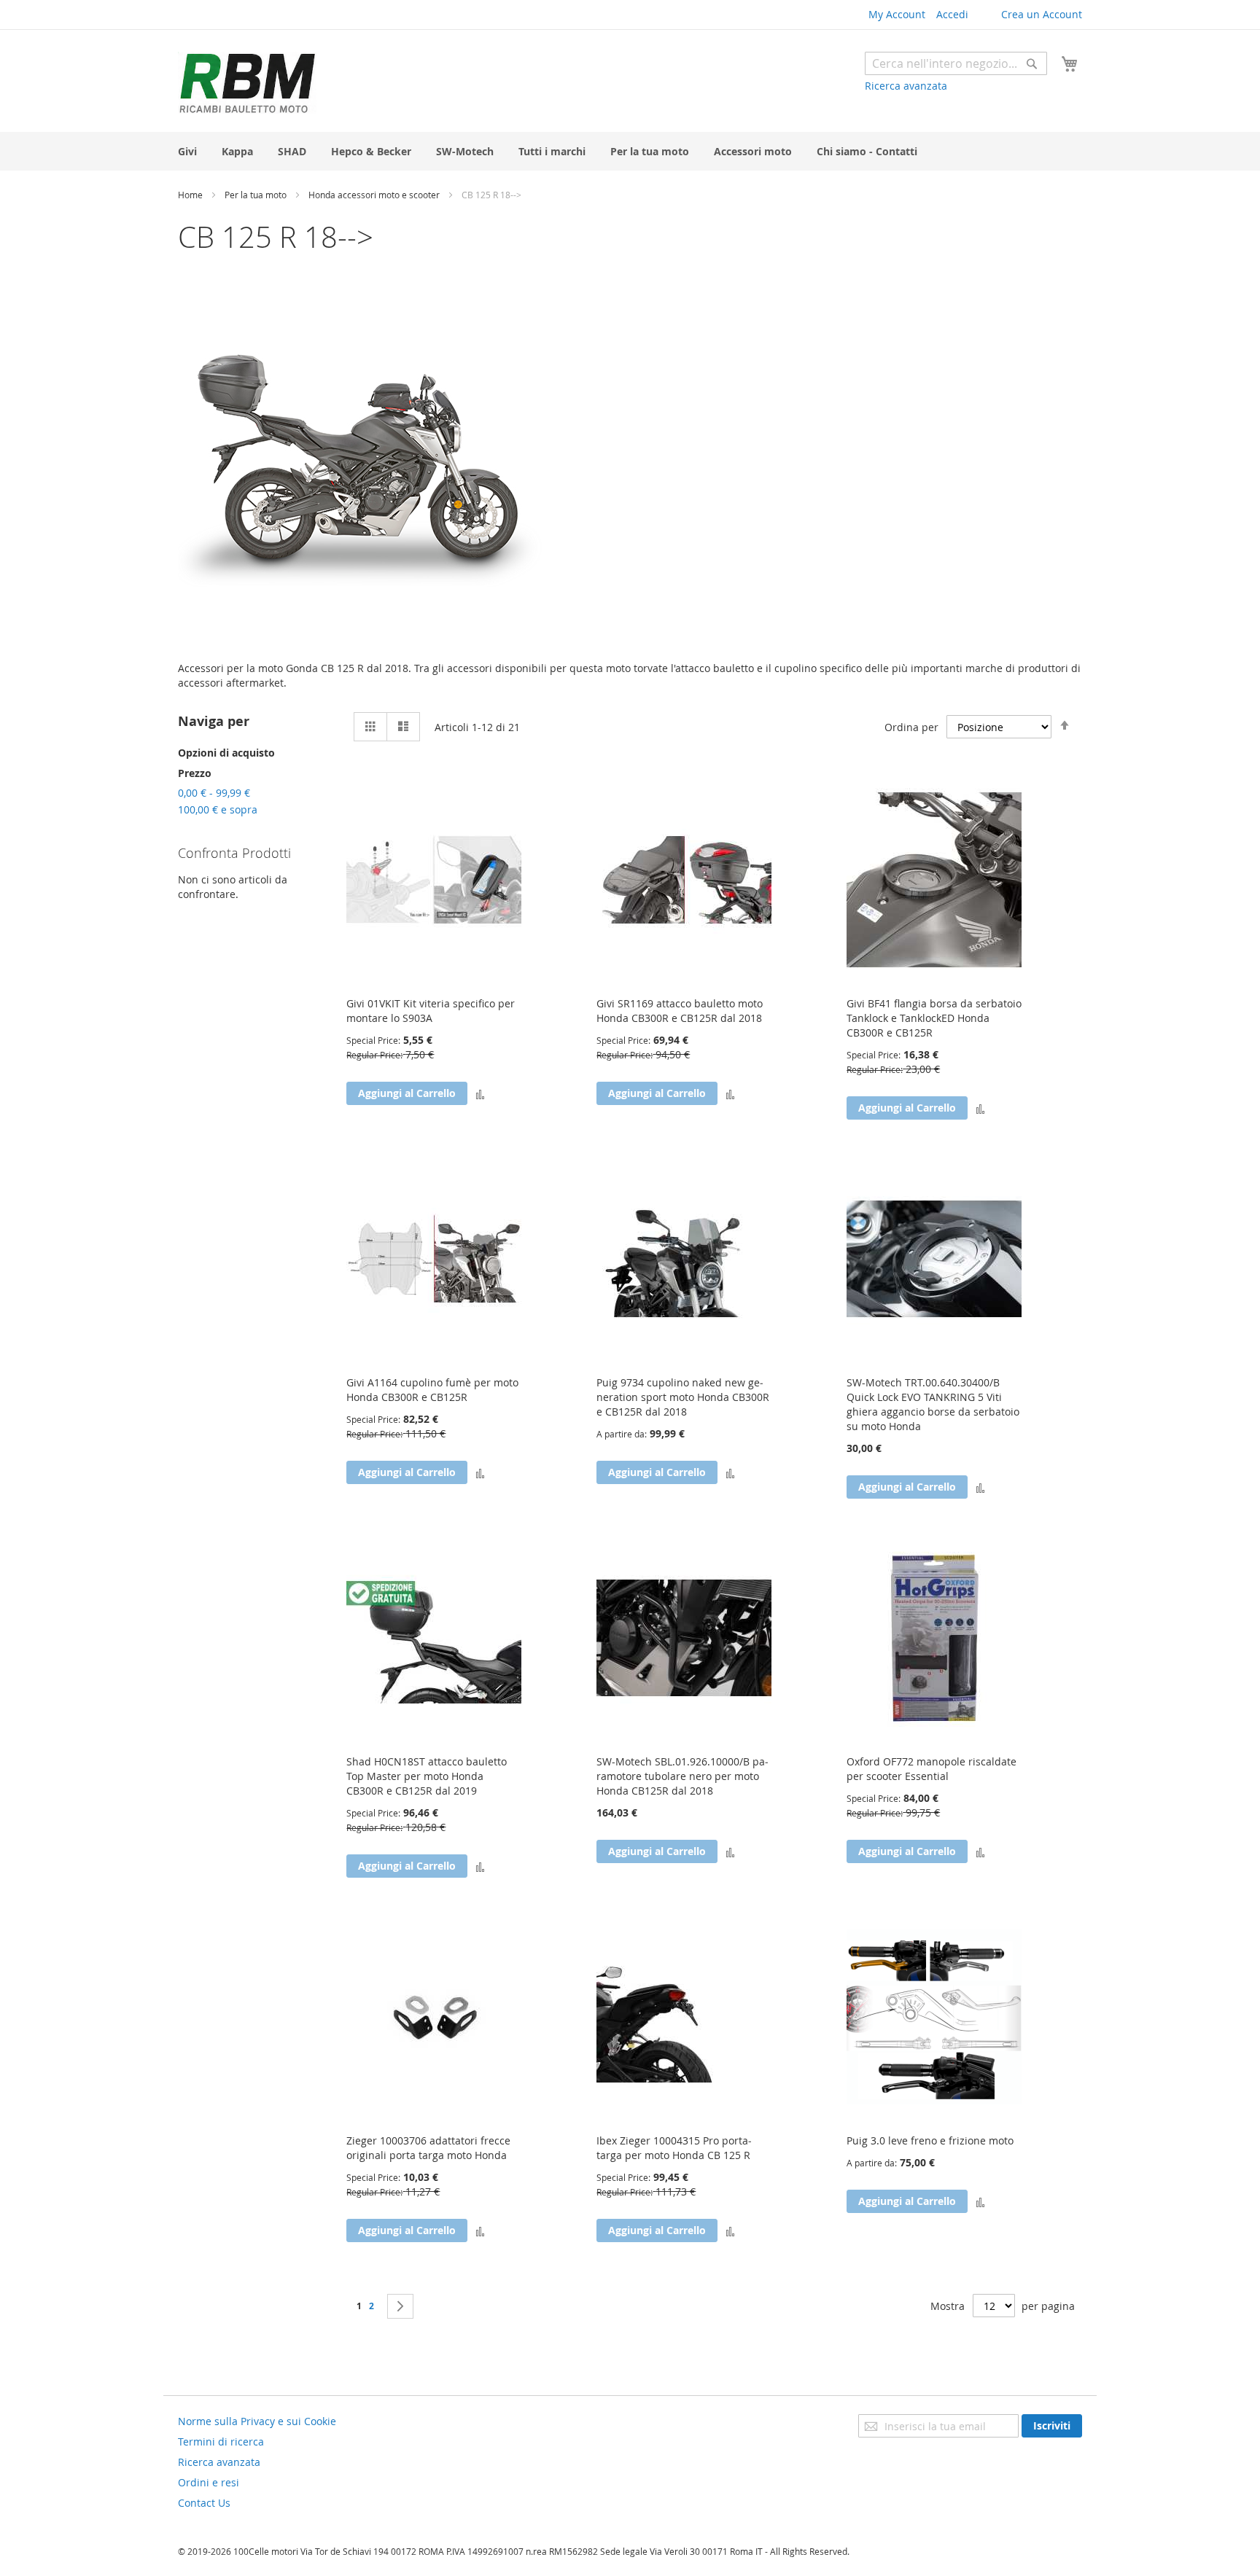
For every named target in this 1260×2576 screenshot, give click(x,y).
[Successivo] (400, 2306)
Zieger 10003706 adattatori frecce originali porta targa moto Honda (428, 2148)
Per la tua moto (257, 195)
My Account (897, 14)
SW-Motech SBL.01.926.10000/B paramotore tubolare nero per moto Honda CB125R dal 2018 (682, 1776)
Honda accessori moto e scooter (375, 195)
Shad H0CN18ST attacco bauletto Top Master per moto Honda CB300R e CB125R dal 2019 (427, 1776)
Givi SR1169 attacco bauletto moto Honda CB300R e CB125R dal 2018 (680, 1011)
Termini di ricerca (221, 2442)
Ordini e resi (209, 2482)
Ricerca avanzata (906, 86)
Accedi (952, 14)
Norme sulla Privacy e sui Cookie (257, 2421)
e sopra (218, 809)
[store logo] (247, 83)
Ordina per (911, 727)
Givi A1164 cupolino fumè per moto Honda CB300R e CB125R (432, 1390)
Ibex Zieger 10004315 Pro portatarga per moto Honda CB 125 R (674, 2148)
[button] (480, 1093)
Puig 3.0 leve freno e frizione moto (930, 2140)
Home (191, 195)
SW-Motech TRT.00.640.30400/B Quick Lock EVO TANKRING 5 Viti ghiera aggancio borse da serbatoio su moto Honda (933, 1404)
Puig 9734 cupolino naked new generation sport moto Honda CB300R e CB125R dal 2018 (683, 1397)
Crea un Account (1042, 14)
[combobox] (956, 63)
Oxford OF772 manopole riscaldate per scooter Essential (932, 1769)
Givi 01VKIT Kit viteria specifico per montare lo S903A (431, 1011)
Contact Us (204, 2503)
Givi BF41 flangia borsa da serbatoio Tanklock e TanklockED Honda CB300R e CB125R (934, 1018)
